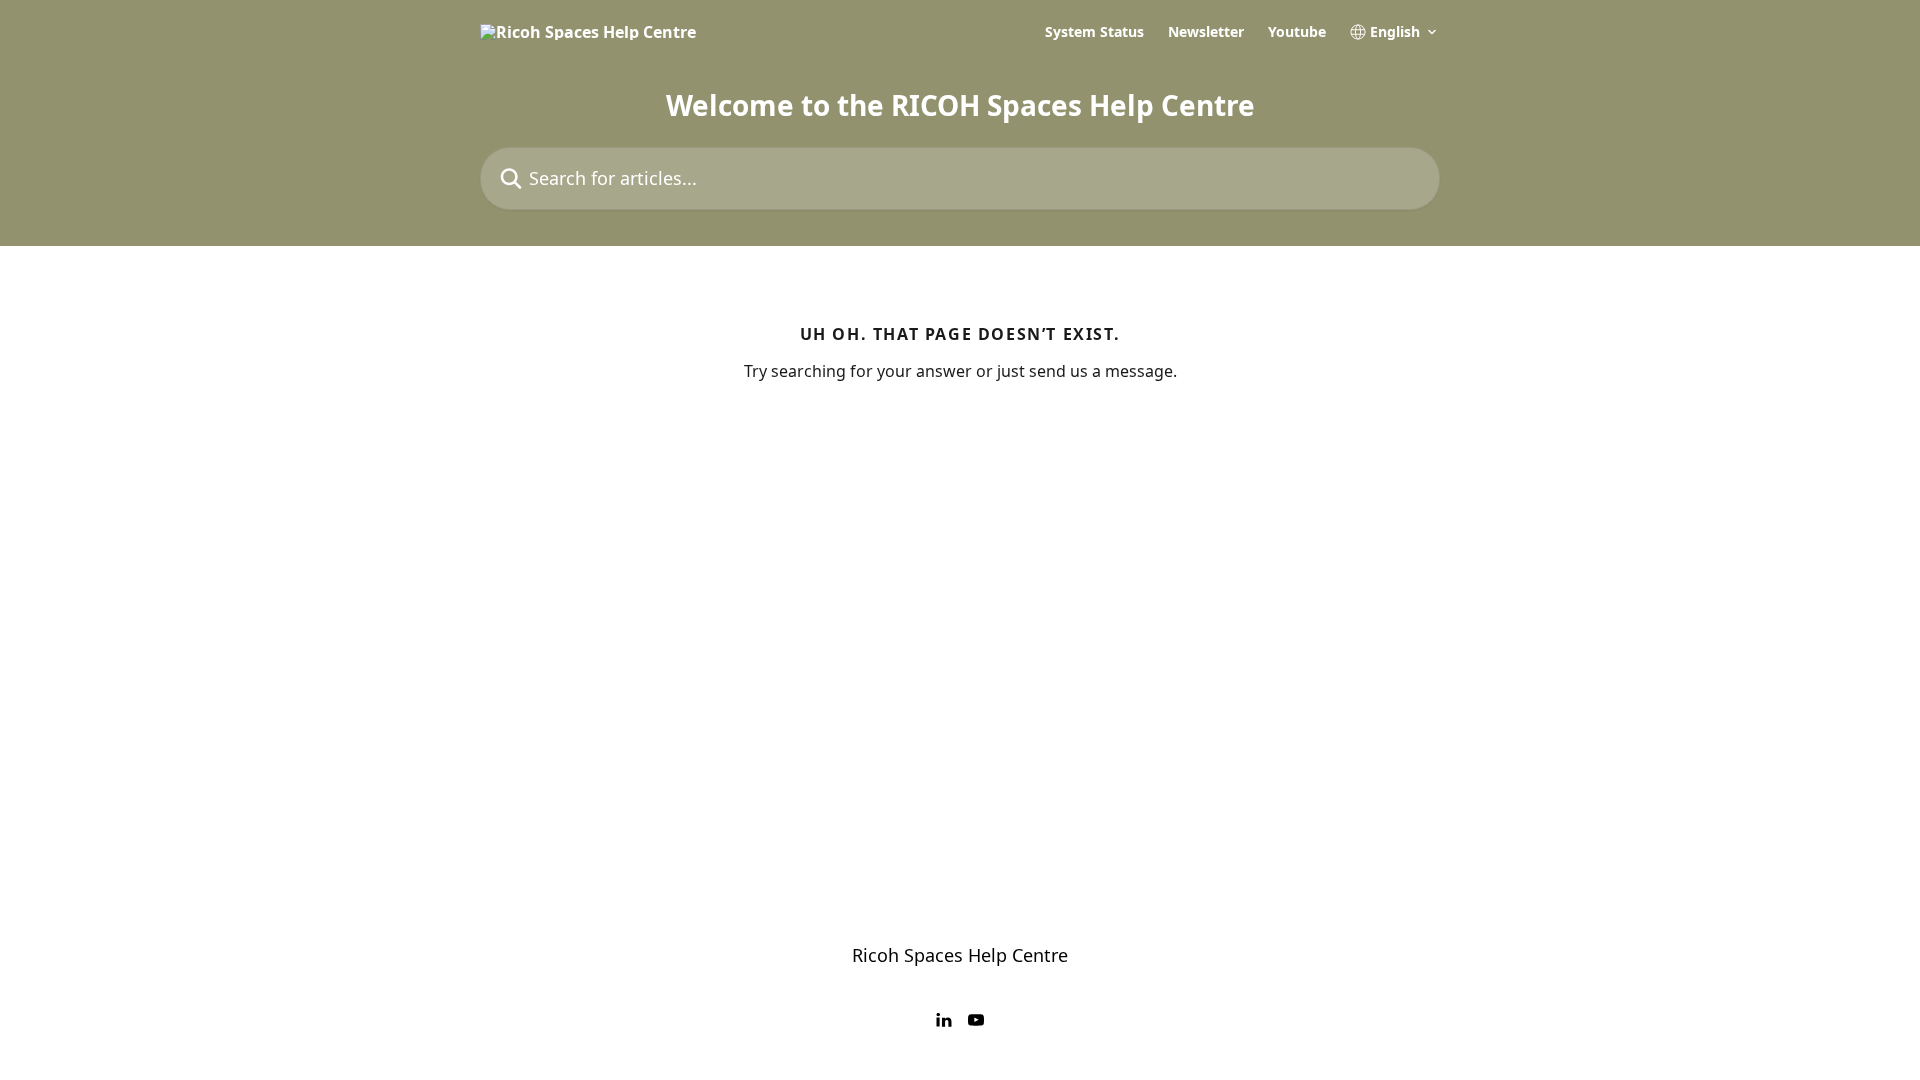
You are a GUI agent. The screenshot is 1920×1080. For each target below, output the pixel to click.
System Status (1094, 32)
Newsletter (1206, 32)
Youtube (1297, 32)
